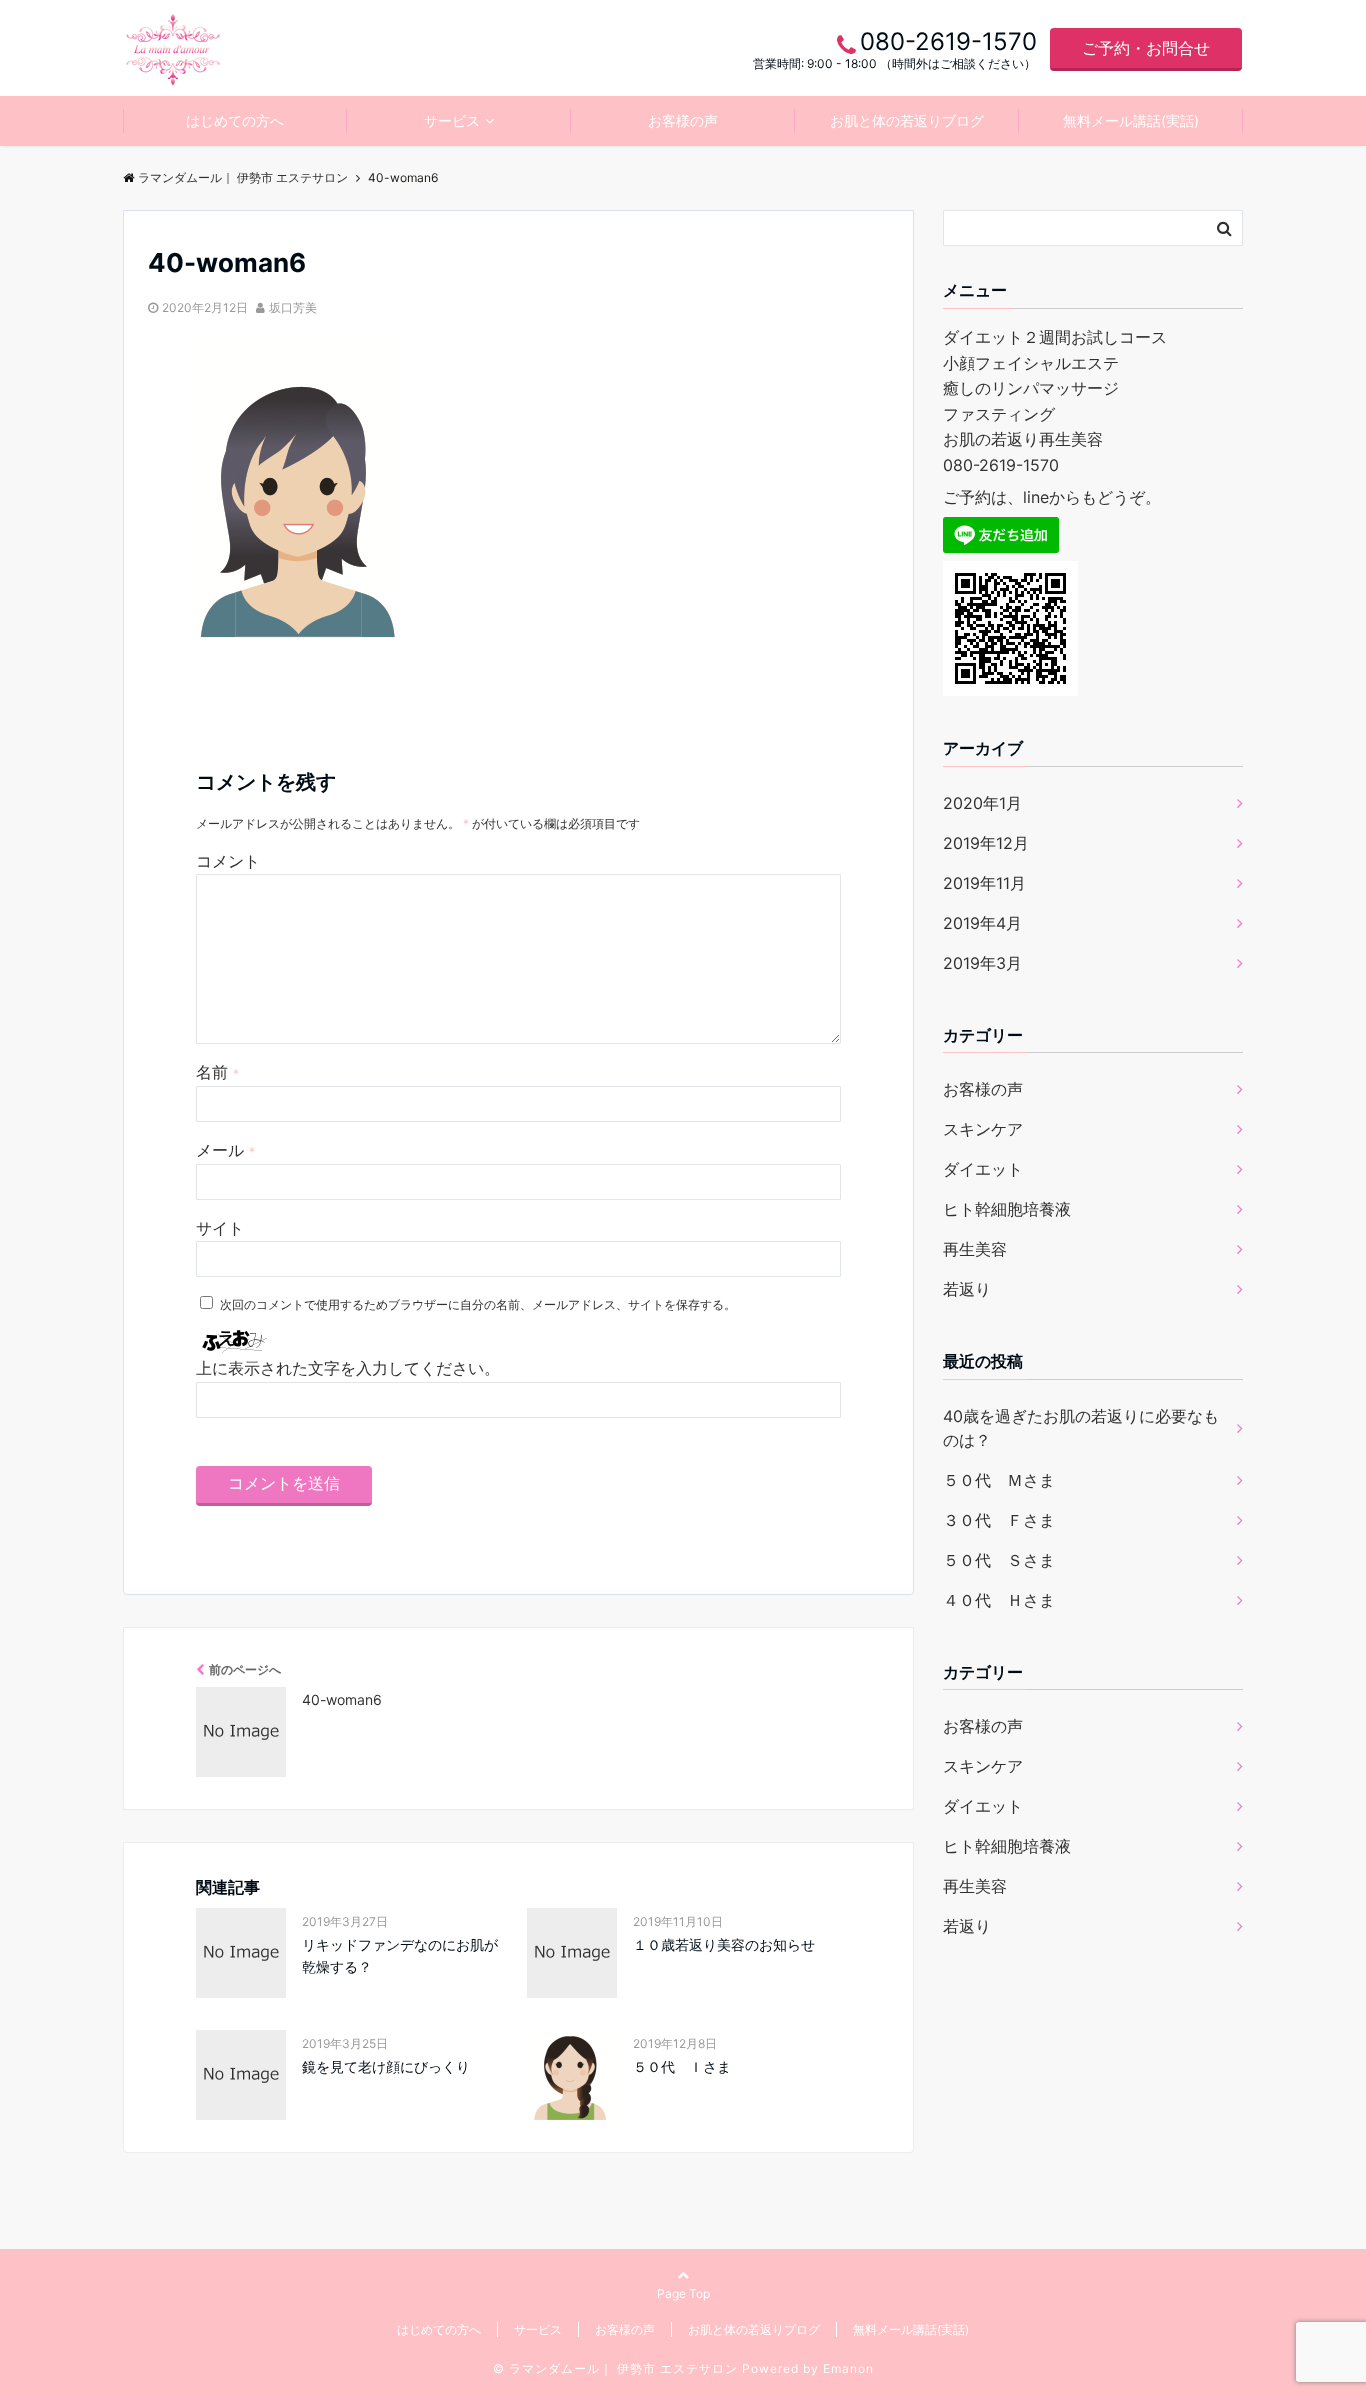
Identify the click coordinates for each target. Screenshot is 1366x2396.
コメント (228, 861)
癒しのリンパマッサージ (1031, 388)
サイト (220, 1228)
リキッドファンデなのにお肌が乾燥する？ (400, 1955)
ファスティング (999, 414)
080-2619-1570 (1001, 465)
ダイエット (983, 1169)
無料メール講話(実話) (1131, 120)
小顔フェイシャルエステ (1031, 363)
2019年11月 (984, 883)
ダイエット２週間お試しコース (1055, 337)
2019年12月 (986, 843)
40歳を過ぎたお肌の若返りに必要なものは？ (1081, 1428)
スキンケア (983, 1129)
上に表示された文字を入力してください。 (348, 1368)
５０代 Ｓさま (999, 1560)
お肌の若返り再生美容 (1023, 439)
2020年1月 (982, 803)
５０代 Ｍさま (999, 1480)
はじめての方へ (235, 120)
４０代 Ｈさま (999, 1600)
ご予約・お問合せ (1146, 48)
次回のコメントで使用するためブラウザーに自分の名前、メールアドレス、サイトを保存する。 (478, 1304)
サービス (452, 120)
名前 (217, 1072)
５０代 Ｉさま (682, 2066)
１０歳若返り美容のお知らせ (724, 1944)
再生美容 (975, 1249)
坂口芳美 (293, 307)
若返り (967, 1289)
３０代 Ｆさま (999, 1520)
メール (225, 1150)
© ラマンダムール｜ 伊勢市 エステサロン (615, 2368)
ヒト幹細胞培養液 (1007, 1209)
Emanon (848, 2368)
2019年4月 (982, 923)
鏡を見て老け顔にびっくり (386, 2066)
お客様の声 (683, 120)
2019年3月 (982, 963)
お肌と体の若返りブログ (907, 120)
